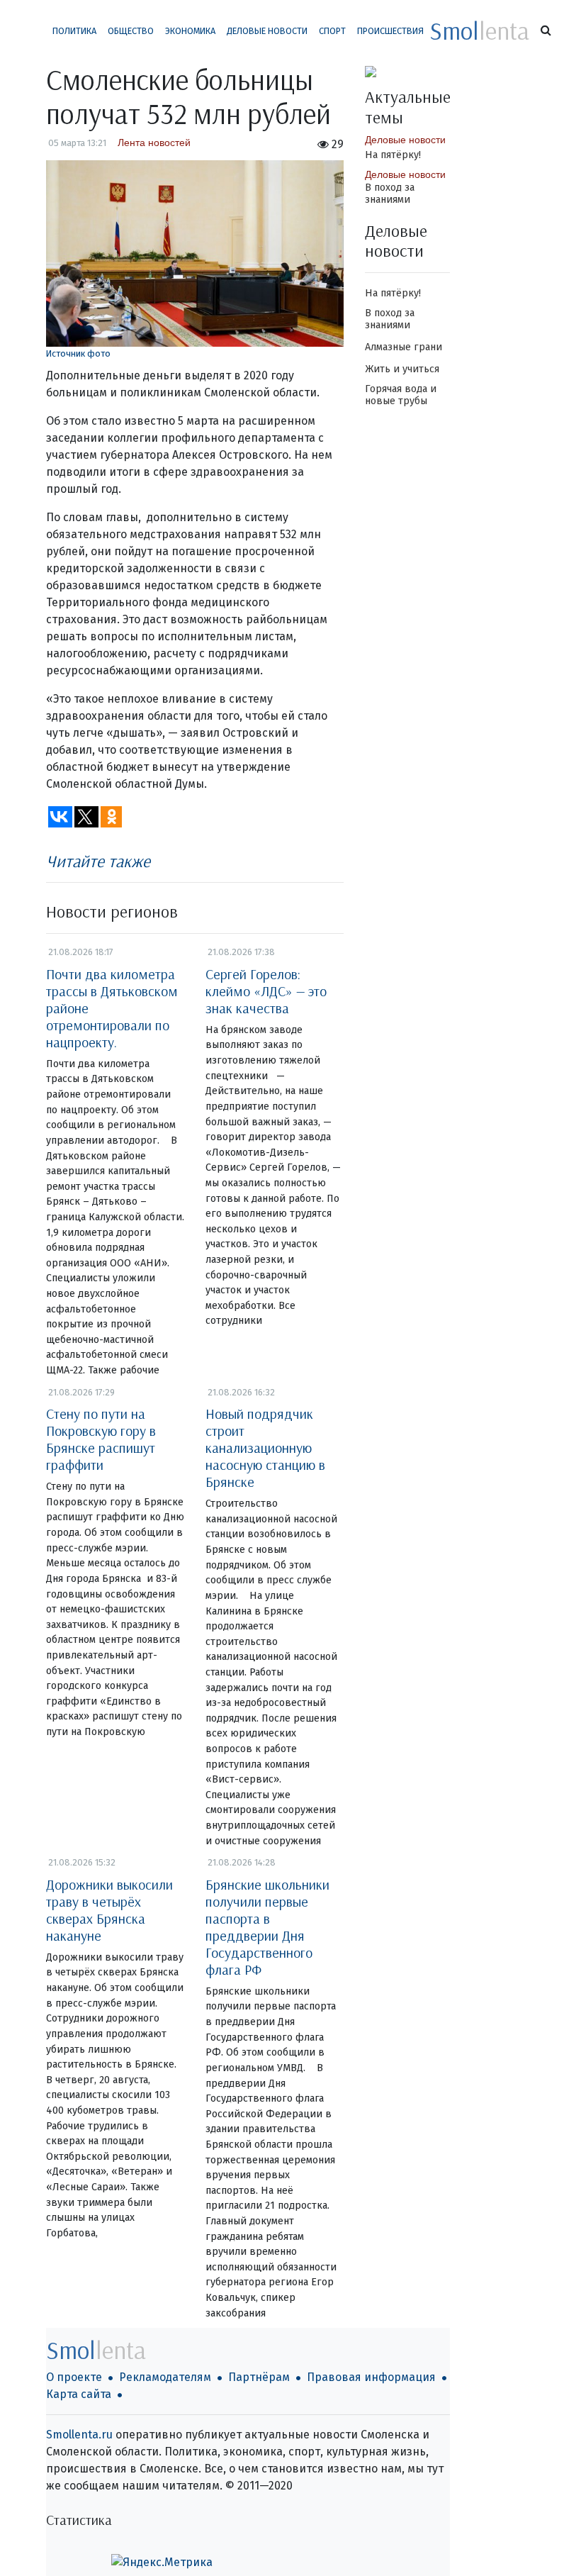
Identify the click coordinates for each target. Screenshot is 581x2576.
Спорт (332, 31)
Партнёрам (259, 2377)
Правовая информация (371, 2377)
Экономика (190, 31)
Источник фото (78, 353)
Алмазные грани (404, 347)
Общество (131, 31)
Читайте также (98, 861)
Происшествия (390, 31)
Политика (74, 31)
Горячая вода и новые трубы (401, 395)
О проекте (74, 2377)
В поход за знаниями (390, 194)
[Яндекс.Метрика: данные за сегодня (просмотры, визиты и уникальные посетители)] (162, 2563)
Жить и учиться (402, 369)
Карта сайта (79, 2394)
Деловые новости (267, 31)
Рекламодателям (165, 2377)
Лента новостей (154, 143)
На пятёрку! (393, 155)
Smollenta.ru (79, 2435)
